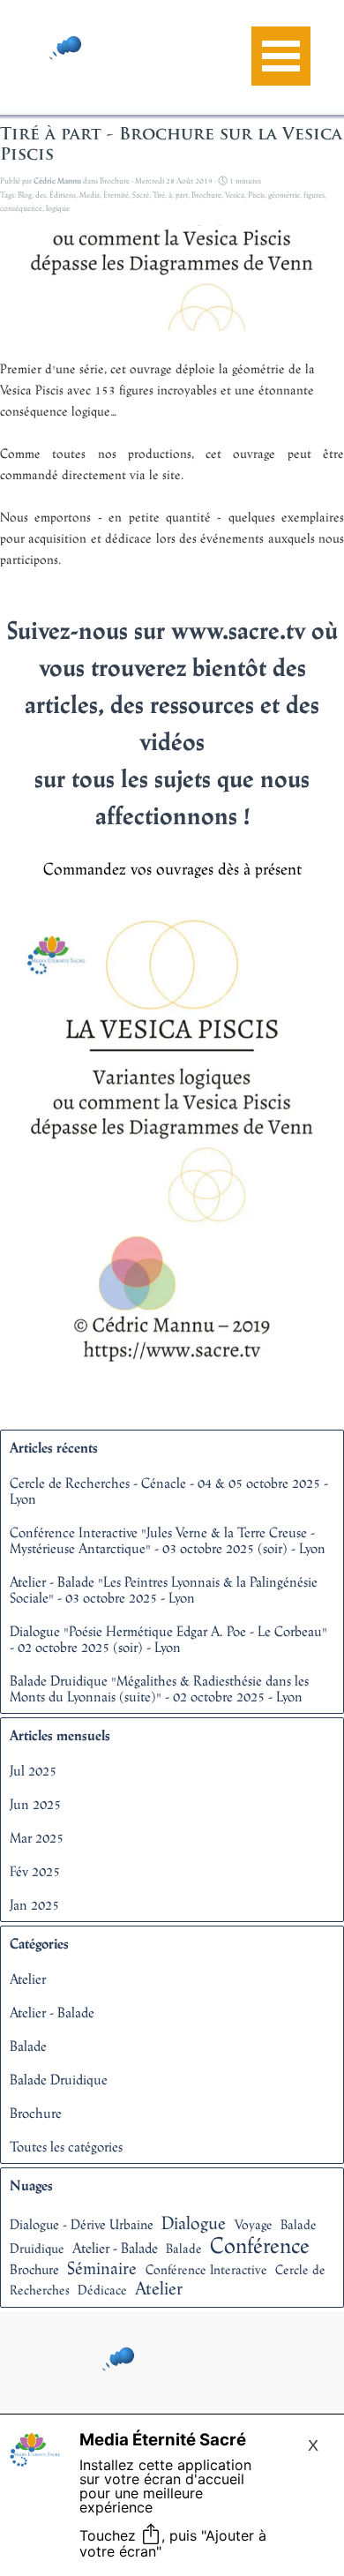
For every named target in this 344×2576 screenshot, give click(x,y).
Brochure (206, 195)
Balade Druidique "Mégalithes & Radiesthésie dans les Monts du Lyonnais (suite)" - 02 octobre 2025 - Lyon (159, 1688)
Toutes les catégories (66, 2146)
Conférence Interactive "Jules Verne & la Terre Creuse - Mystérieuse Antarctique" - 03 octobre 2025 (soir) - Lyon (168, 1540)
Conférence (260, 2245)
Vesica (235, 195)
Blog (25, 195)
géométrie (284, 195)
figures (314, 195)
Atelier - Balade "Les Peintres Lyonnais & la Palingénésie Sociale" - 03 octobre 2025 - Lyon (164, 1589)
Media (90, 195)
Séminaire (102, 2268)
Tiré (159, 195)
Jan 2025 (34, 1904)
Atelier (28, 1979)
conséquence (21, 208)
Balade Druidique (59, 2079)
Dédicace (102, 2290)
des (41, 195)
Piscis (256, 195)
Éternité (116, 195)
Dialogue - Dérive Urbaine (82, 2224)
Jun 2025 (35, 1804)
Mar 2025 (37, 1837)
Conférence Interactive (206, 2269)
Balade (28, 2046)
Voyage (254, 2224)
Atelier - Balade (52, 2012)
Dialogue (194, 2223)
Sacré (141, 195)
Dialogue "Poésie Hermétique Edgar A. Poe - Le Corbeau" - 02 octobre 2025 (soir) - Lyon (168, 1639)
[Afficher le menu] (281, 56)
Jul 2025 (33, 1770)
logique (58, 208)
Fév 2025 (35, 1871)
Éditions (63, 195)
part (182, 195)
